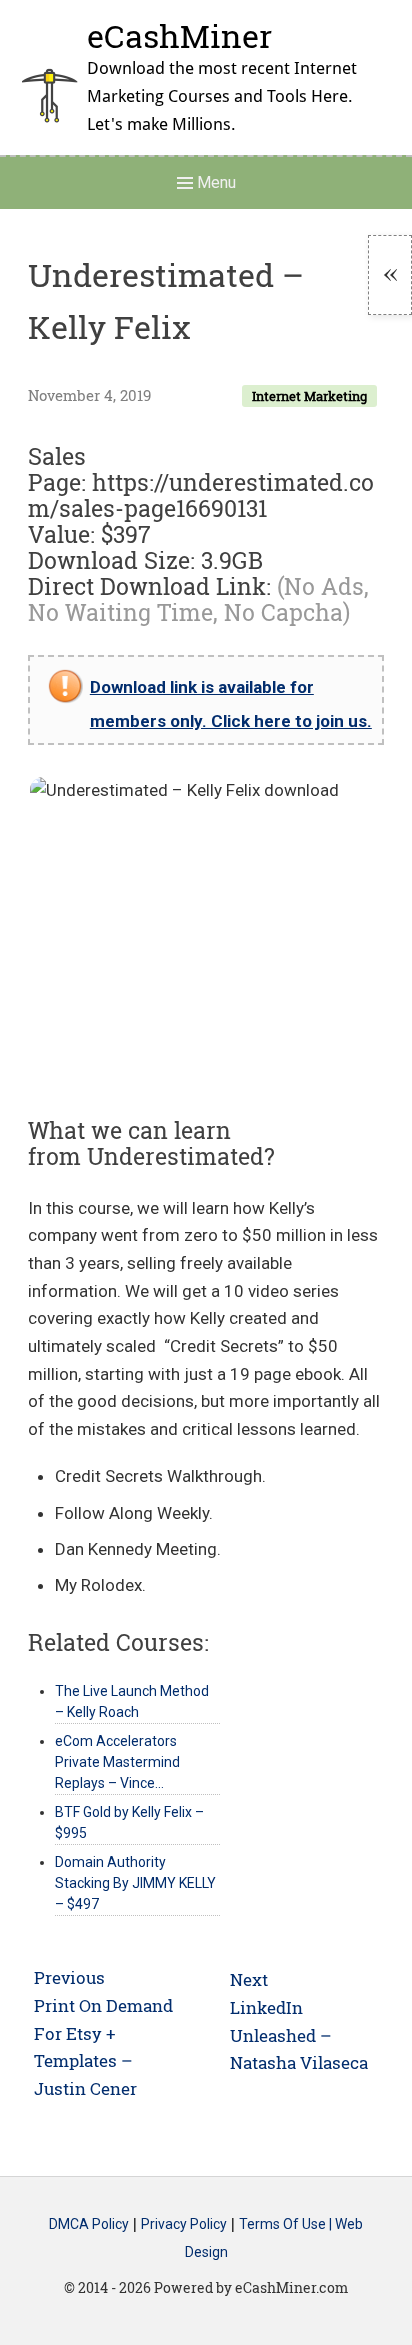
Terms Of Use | (287, 2225)
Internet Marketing (309, 396)
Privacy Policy (184, 2225)
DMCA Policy (89, 2225)
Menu (214, 182)
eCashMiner (179, 35)
